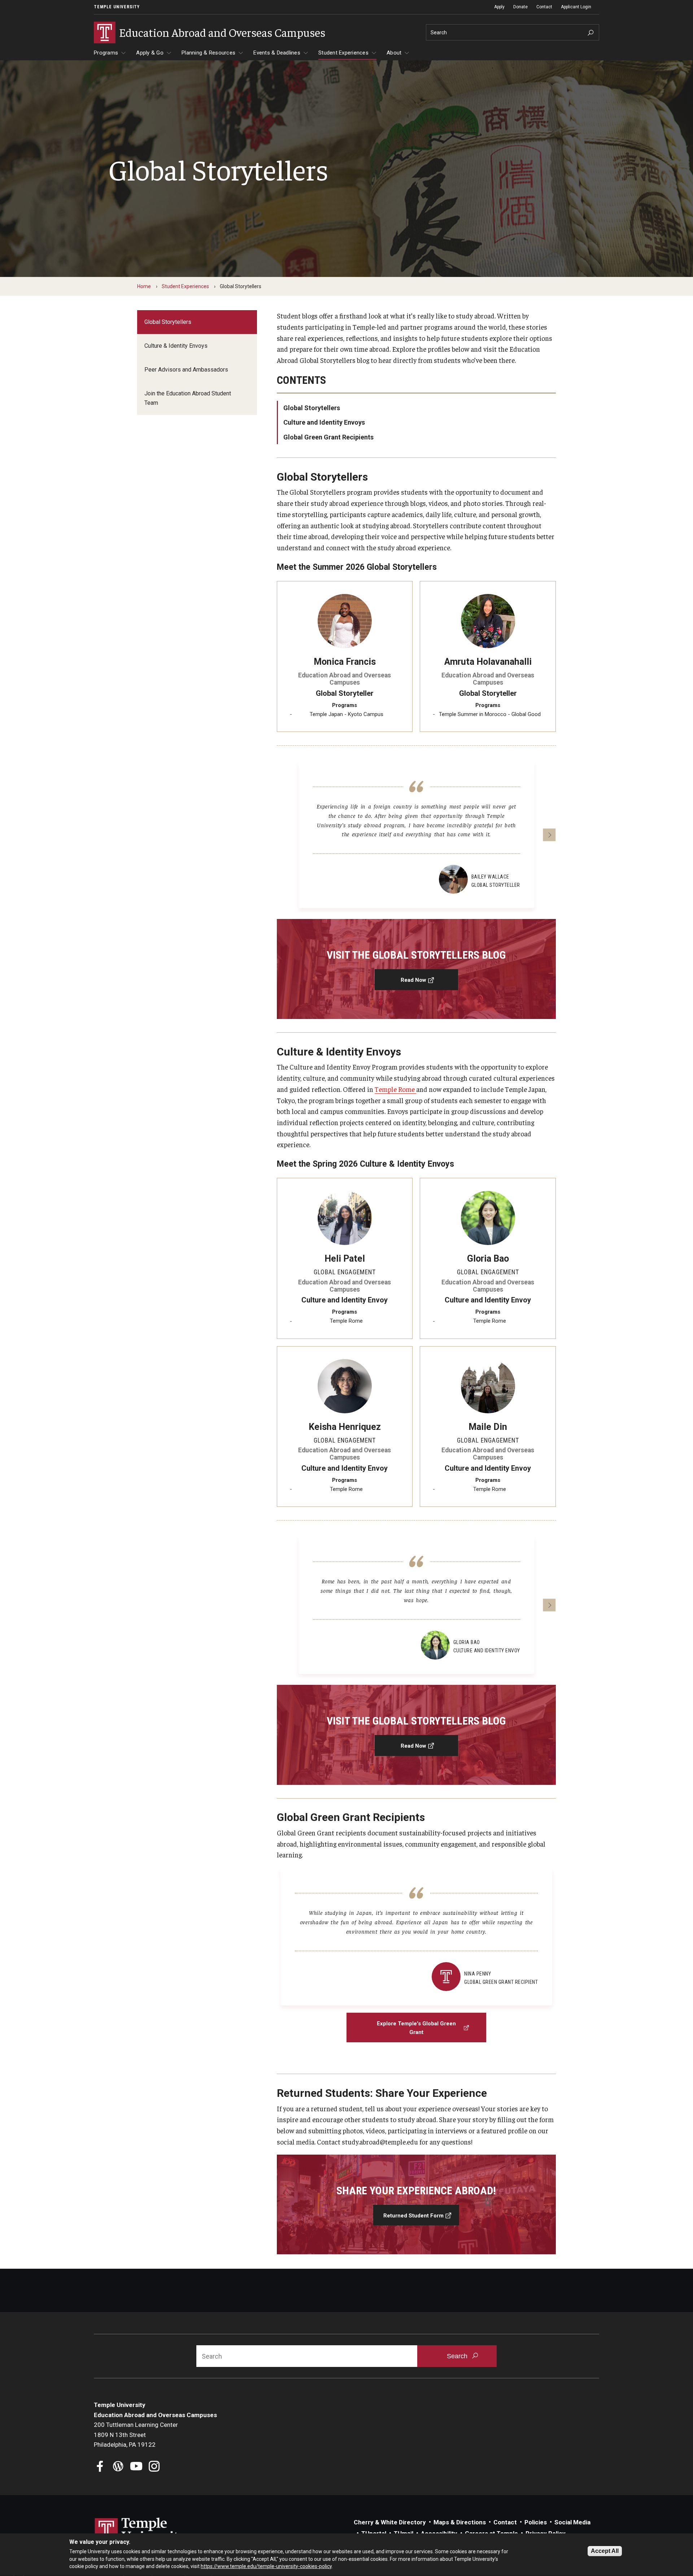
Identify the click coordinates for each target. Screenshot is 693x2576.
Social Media (572, 2522)
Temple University (117, 7)
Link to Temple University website (141, 2531)
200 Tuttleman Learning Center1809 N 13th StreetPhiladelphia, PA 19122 (136, 2435)
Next (549, 835)
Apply (499, 7)
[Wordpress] (118, 2467)
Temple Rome (395, 1089)
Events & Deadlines (277, 53)
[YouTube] (136, 2467)
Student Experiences (343, 53)
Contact (544, 7)
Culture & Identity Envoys (176, 346)
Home (144, 286)
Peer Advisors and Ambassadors (186, 370)
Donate (520, 7)
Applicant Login (576, 7)
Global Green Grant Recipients (328, 437)
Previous (283, 835)
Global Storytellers (168, 322)
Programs (106, 53)
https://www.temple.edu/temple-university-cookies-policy (266, 2566)
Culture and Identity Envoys (324, 422)
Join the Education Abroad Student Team (188, 398)
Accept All (605, 2551)
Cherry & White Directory (390, 2522)
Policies (536, 2522)
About (394, 53)
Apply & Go (150, 53)
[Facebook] (100, 2467)
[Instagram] (154, 2467)
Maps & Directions (460, 2522)
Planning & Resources (208, 53)
